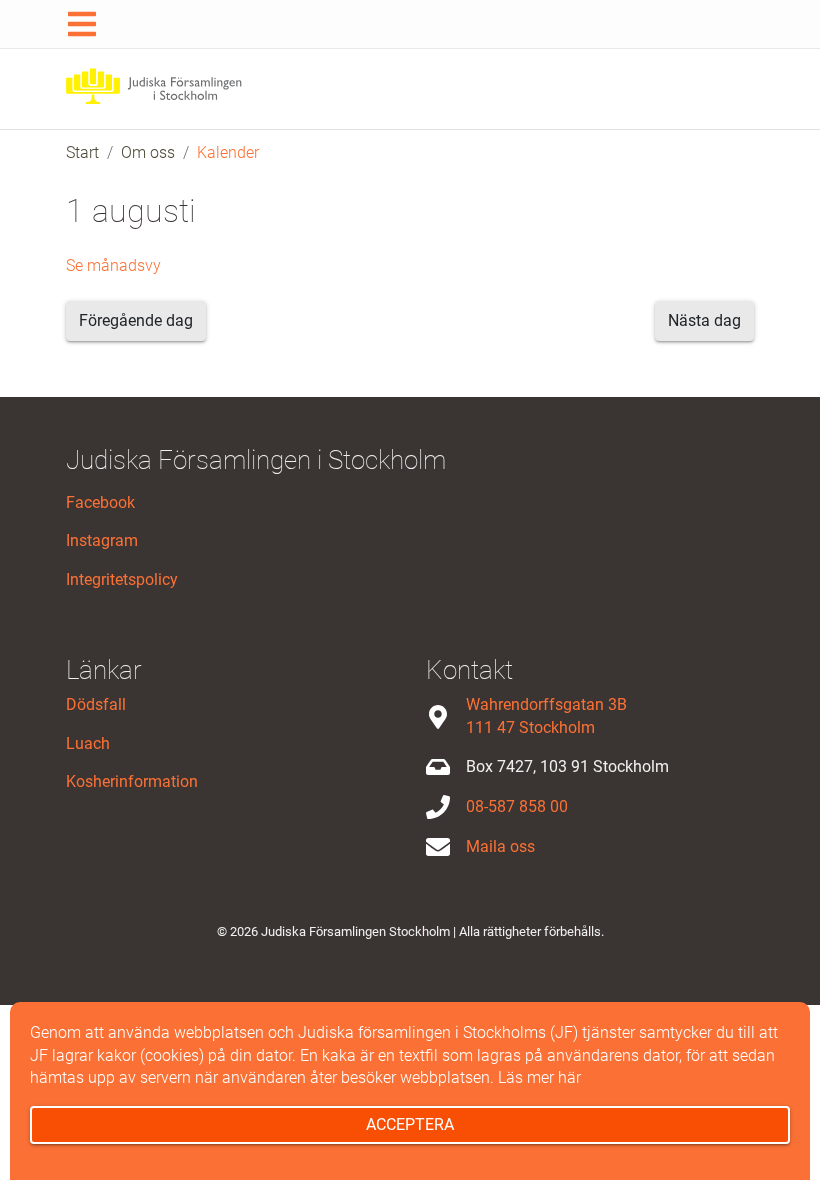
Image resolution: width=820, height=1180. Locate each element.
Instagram (102, 540)
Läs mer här (539, 1077)
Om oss (148, 152)
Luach (88, 743)
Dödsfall (96, 704)
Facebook (100, 502)
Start (82, 152)
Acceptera (410, 1124)
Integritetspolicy (122, 579)
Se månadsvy (113, 265)
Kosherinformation (132, 781)
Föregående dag (136, 320)
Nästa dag (704, 320)
